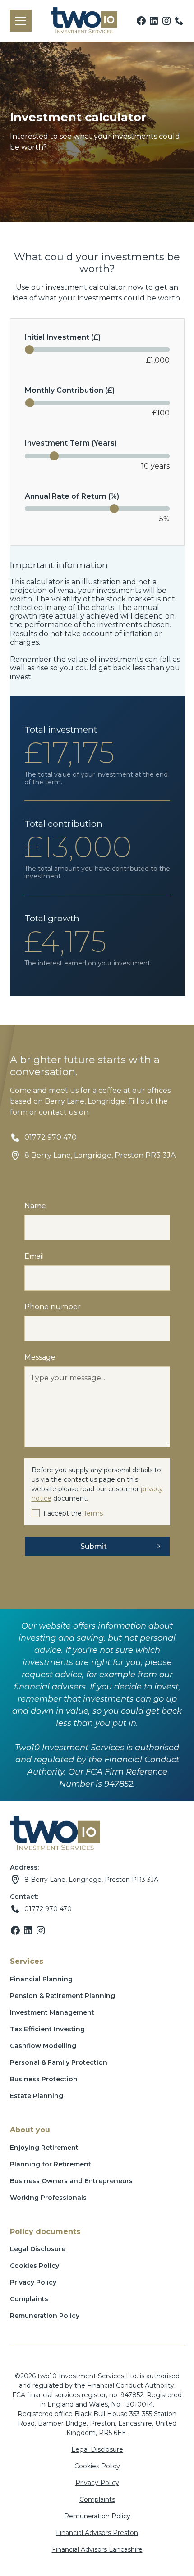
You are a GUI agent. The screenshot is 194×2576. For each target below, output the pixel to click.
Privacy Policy (33, 2282)
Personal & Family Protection (59, 2062)
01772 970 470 (48, 1909)
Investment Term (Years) (71, 443)
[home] (82, 21)
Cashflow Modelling (43, 2046)
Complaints (29, 2299)
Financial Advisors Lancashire (97, 2549)
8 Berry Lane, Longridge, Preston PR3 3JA (91, 1880)
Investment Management (52, 2012)
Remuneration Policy (45, 2316)
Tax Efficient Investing (47, 2029)
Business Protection (44, 2079)
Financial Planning (41, 1979)
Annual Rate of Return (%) (72, 496)
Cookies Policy (35, 2266)
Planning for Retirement (51, 2164)
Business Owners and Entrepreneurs (71, 2181)
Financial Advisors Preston (97, 2533)
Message (40, 1357)
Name (35, 1206)
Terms (93, 1513)
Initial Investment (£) (63, 337)
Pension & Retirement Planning (62, 1996)
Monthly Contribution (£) (70, 390)
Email (34, 1256)
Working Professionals (48, 2198)
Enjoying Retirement (44, 2148)
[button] (19, 21)
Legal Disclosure (38, 2249)
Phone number (53, 1307)
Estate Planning (37, 2096)
